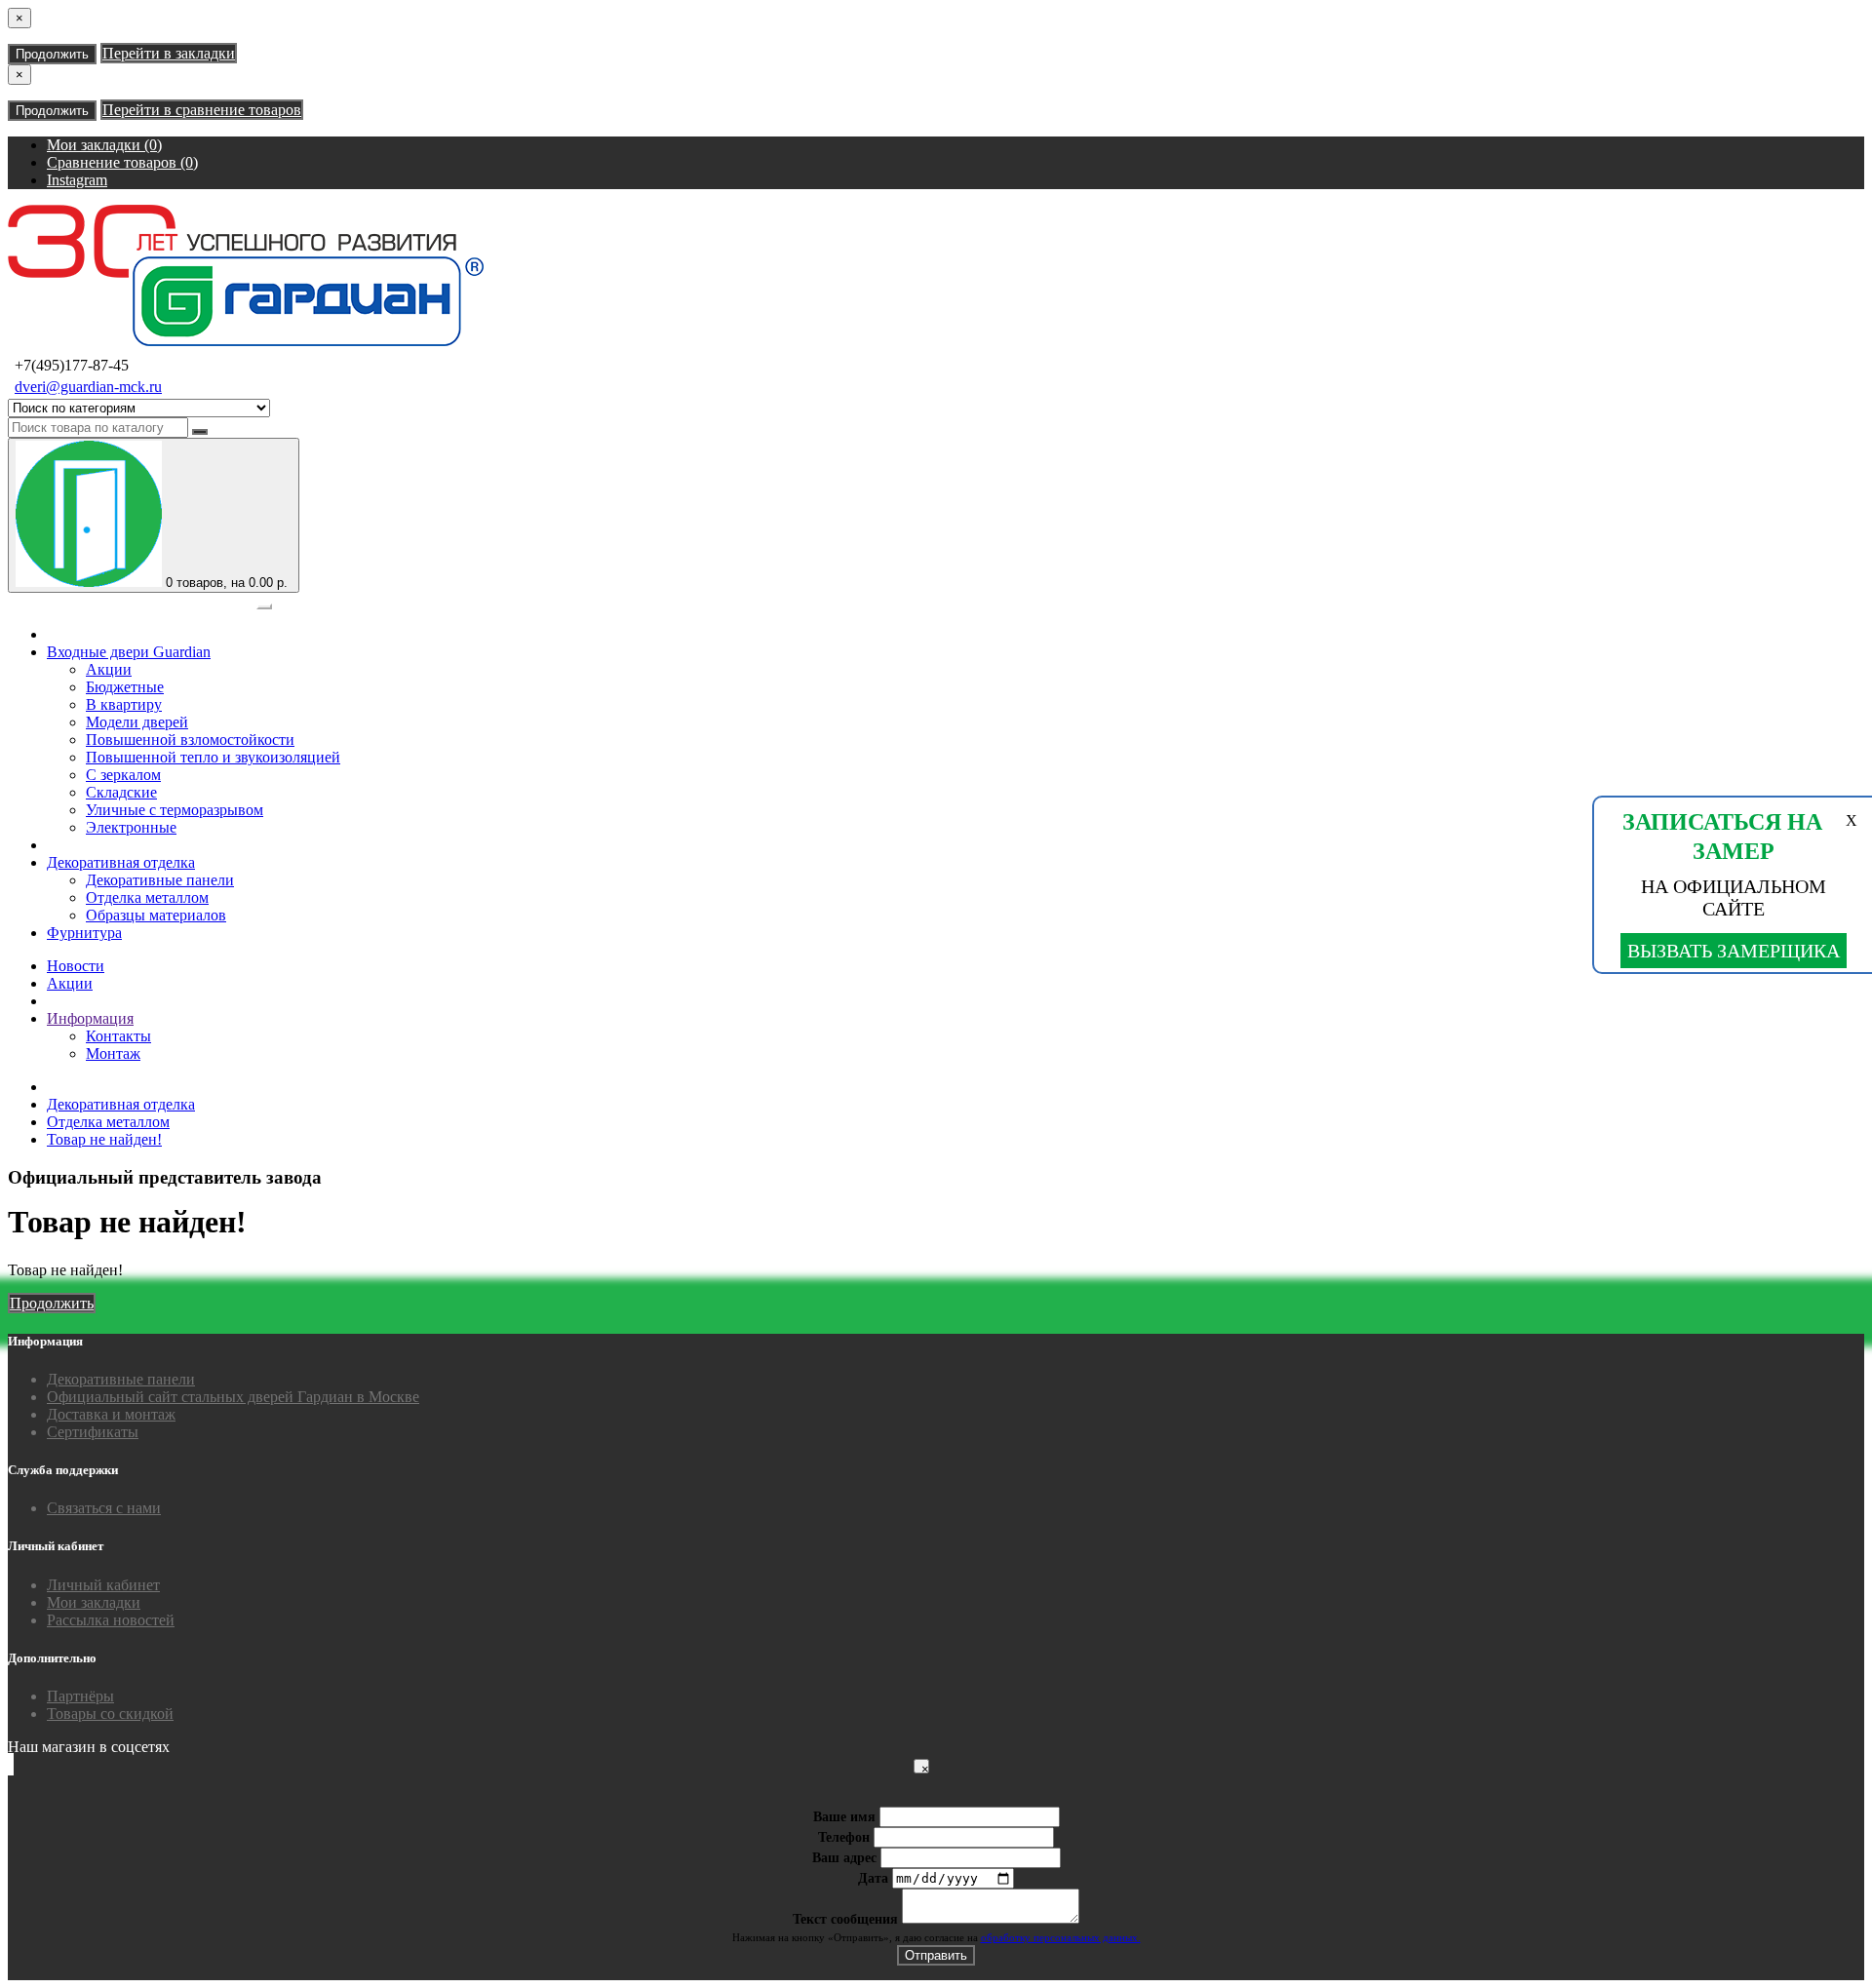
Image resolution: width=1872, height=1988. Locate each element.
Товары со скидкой (110, 1714)
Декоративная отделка (121, 862)
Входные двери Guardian (129, 652)
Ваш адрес (844, 1858)
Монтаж (113, 1053)
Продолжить (52, 54)
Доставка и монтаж (111, 1414)
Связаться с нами (104, 1508)
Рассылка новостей (111, 1620)
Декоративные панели (121, 1379)
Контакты (118, 1036)
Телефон (844, 1837)
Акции (70, 983)
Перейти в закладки (169, 53)
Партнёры (80, 1696)
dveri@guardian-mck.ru (88, 387)
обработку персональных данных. (1061, 1937)
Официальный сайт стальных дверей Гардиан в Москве (233, 1397)
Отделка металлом (108, 1122)
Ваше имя (844, 1817)
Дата (873, 1878)
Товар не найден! (104, 1139)
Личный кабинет (103, 1585)
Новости (76, 966)
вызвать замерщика (1734, 951)
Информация (90, 1018)
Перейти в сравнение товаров (202, 110)
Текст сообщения (845, 1919)
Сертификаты (93, 1432)
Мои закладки (94, 1602)
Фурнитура (84, 933)
